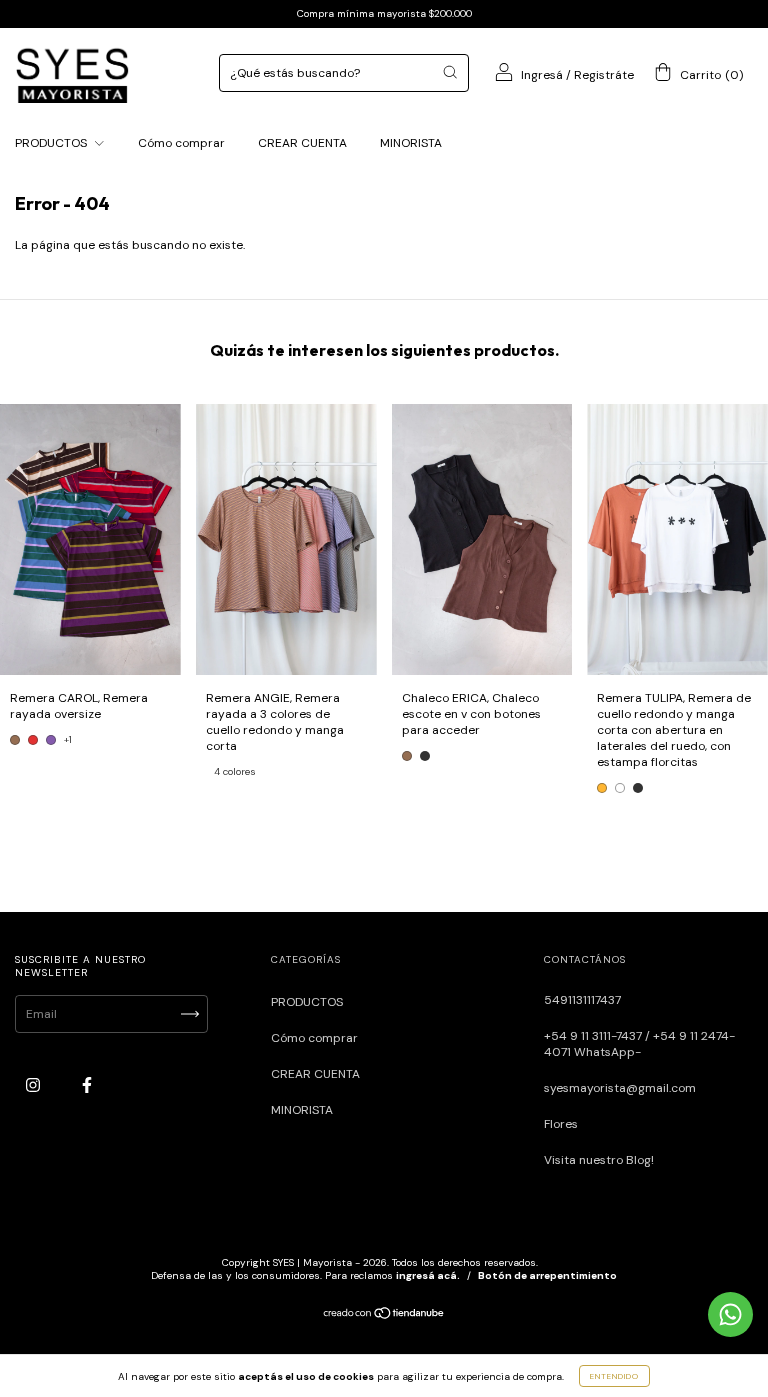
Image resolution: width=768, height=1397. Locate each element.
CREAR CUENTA (302, 143)
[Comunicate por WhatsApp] (730, 1314)
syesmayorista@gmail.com (620, 1088)
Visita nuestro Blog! (599, 1160)
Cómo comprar (181, 143)
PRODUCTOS (52, 143)
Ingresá (542, 75)
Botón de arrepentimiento (547, 1275)
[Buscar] (450, 72)
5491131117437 (582, 1000)
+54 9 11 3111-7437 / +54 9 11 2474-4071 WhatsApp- (639, 1044)
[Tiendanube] (384, 1316)
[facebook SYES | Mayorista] (87, 1086)
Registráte (604, 75)
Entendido (614, 1376)
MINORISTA (411, 143)
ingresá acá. (428, 1275)
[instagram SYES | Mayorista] (34, 1086)
